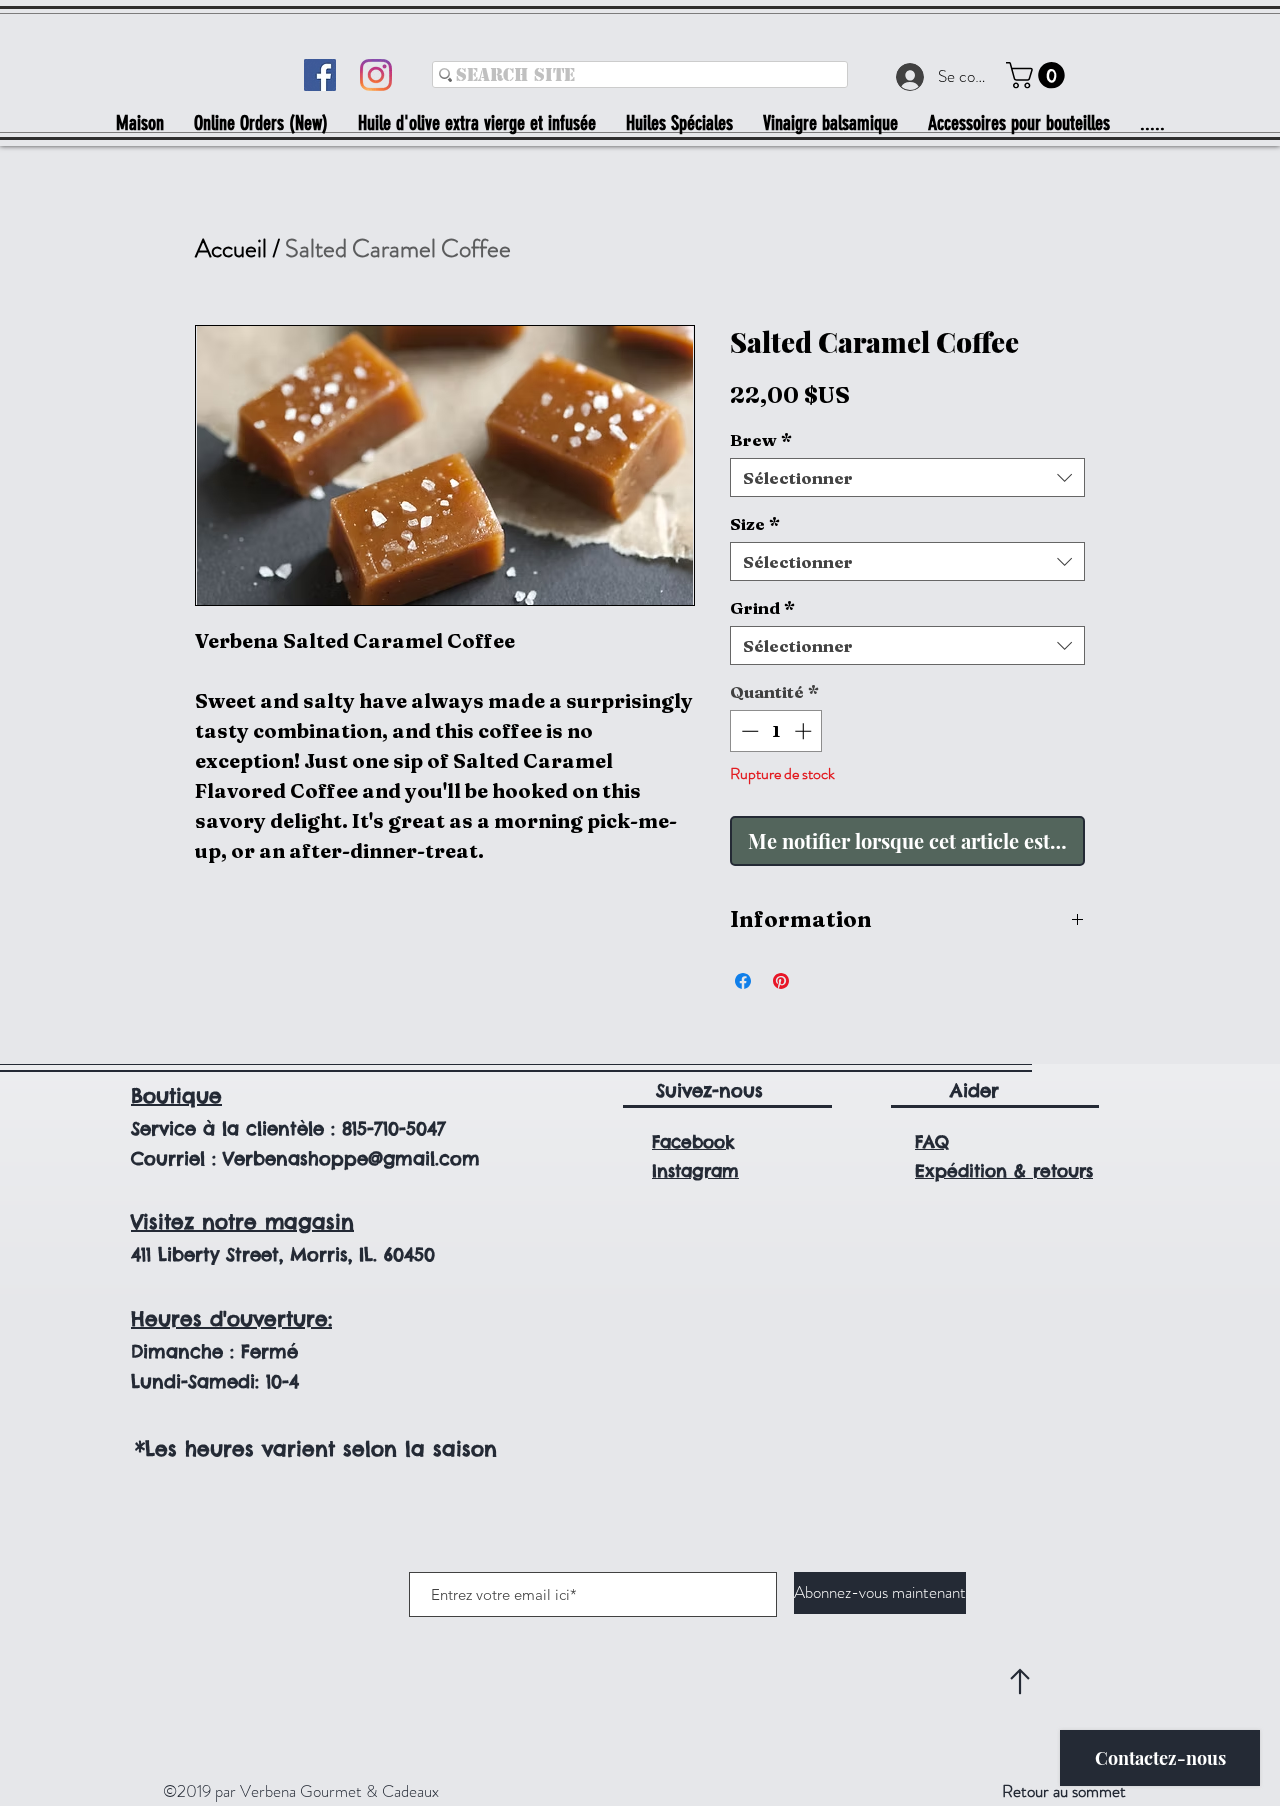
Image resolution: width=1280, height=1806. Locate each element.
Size (755, 523)
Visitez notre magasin (242, 1221)
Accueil (231, 249)
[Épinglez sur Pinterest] (781, 981)
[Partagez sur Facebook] (743, 981)
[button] (1038, 75)
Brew (761, 439)
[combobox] (907, 477)
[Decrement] (748, 731)
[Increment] (805, 731)
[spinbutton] (776, 731)
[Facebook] (320, 75)
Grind (762, 607)
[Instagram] (376, 75)
